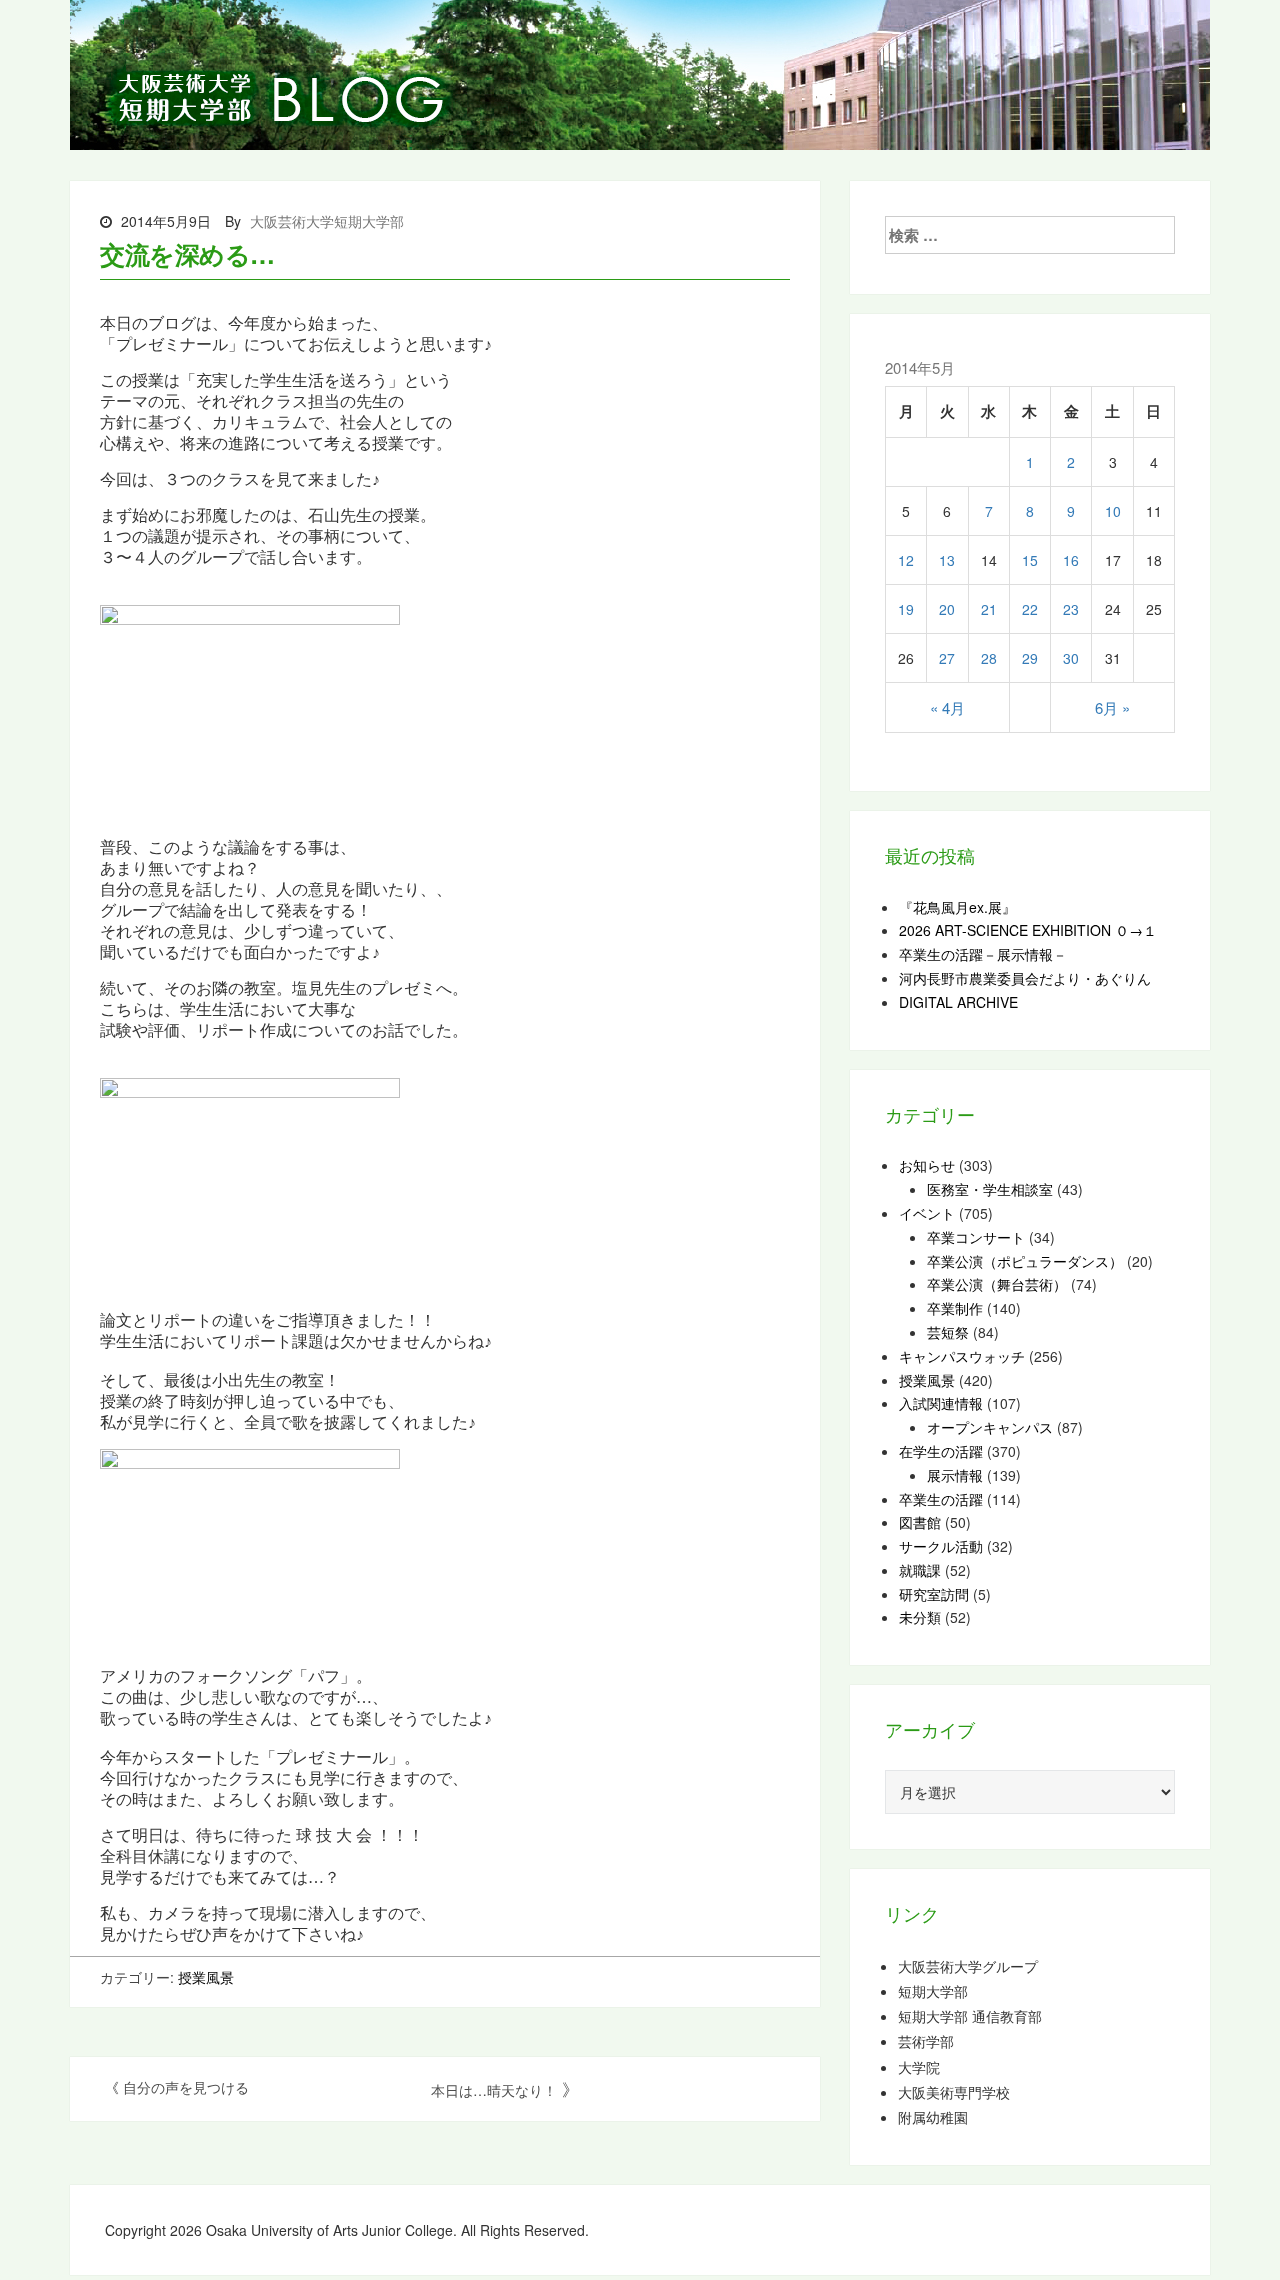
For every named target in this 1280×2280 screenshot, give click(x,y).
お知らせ (927, 1165)
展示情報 (955, 1475)
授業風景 (206, 1977)
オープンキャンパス (990, 1427)
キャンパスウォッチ (962, 1356)
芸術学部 (926, 2041)
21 (989, 609)
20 (947, 609)
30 (1071, 658)
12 (906, 560)
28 (989, 658)
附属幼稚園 (933, 2117)
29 (1030, 658)
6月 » (1112, 707)
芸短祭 (948, 1332)
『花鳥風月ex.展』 (957, 907)
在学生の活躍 (941, 1451)
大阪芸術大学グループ (968, 1966)
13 (947, 560)
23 (1071, 609)
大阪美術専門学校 (954, 2092)
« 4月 (947, 707)
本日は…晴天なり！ (494, 2090)
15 (1030, 560)
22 (1030, 609)
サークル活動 (941, 1546)
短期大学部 (933, 1991)
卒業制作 (955, 1308)
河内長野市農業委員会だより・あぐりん (1025, 978)
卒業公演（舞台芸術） (997, 1284)
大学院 (919, 2067)
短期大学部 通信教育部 (970, 2016)
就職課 (920, 1570)
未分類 (920, 1617)
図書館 (920, 1522)
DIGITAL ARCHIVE (958, 1002)
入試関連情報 (941, 1403)
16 (1071, 560)
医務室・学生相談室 (990, 1189)
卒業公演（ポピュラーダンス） (1025, 1261)
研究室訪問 (934, 1594)
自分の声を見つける (186, 2087)
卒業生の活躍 (941, 1499)
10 (1113, 511)
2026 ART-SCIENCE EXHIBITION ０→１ (1028, 930)
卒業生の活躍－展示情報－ (983, 954)
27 (947, 658)
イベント (927, 1213)
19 (906, 609)
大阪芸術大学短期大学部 (327, 221)
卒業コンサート (976, 1237)
